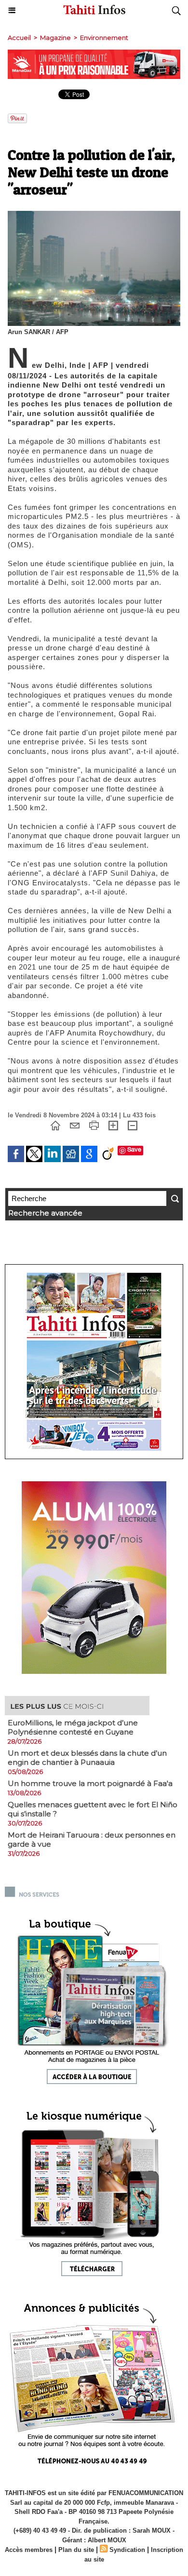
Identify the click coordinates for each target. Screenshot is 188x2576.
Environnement (104, 38)
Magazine (55, 38)
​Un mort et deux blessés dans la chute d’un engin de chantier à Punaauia (87, 1758)
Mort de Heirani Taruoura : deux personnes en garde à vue (92, 1839)
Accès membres (29, 2550)
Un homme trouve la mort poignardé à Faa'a (90, 1783)
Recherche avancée (45, 1213)
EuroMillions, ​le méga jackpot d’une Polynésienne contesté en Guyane (73, 1727)
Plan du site (76, 2550)
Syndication (127, 2550)
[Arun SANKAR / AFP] (94, 215)
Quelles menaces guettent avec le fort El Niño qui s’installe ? (93, 1809)
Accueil (19, 38)
